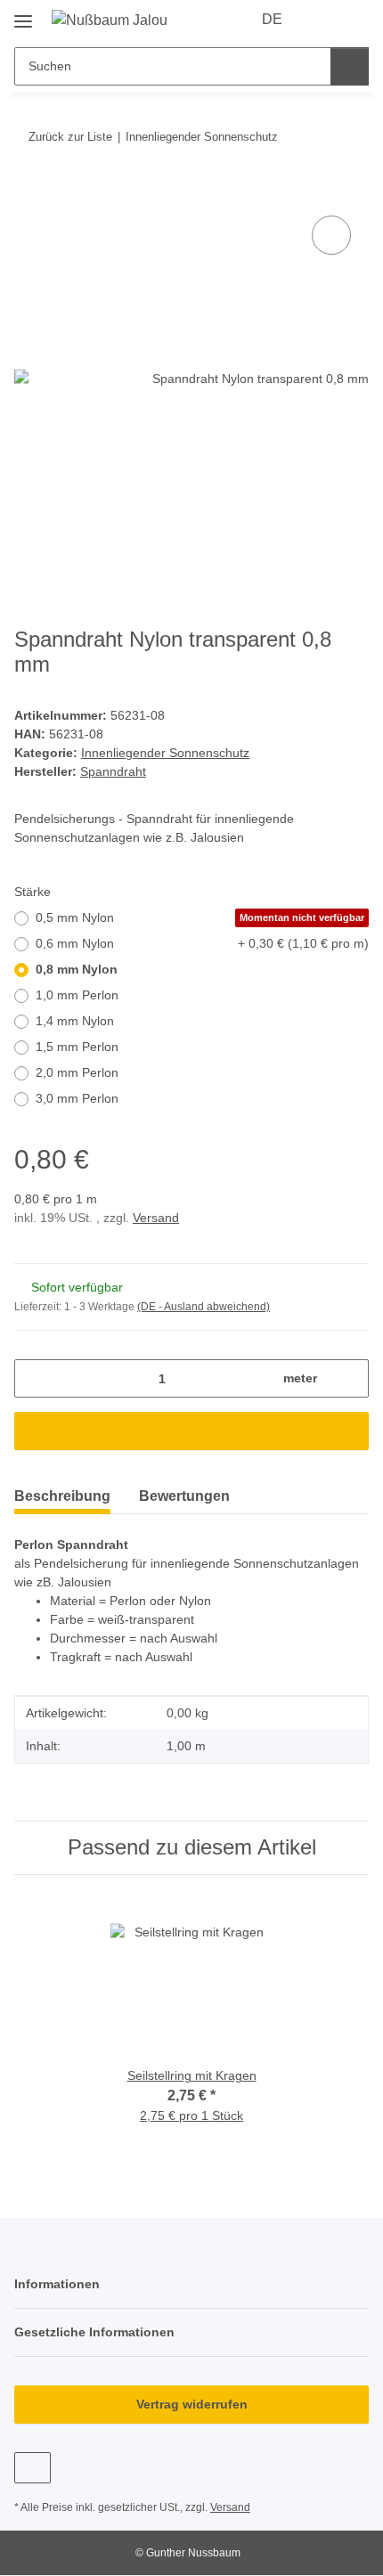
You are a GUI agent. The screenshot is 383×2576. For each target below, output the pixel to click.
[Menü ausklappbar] (23, 15)
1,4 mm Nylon (75, 1021)
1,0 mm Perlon (77, 995)
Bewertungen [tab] (184, 1496)
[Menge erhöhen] (349, 1378)
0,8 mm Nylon (77, 969)
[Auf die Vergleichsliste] (331, 235)
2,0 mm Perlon (77, 1072)
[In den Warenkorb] (29, 192)
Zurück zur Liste (70, 137)
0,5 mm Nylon (200, 917)
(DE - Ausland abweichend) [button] (204, 1307)
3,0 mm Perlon (77, 1098)
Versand (156, 1218)
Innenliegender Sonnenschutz (165, 753)
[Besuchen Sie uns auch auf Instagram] (33, 2468)
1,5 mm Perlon (77, 1047)
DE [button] (272, 19)
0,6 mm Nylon (202, 943)
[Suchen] (350, 66)
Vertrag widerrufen (192, 2404)
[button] (322, 20)
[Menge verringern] (34, 1378)
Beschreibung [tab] (62, 1496)
